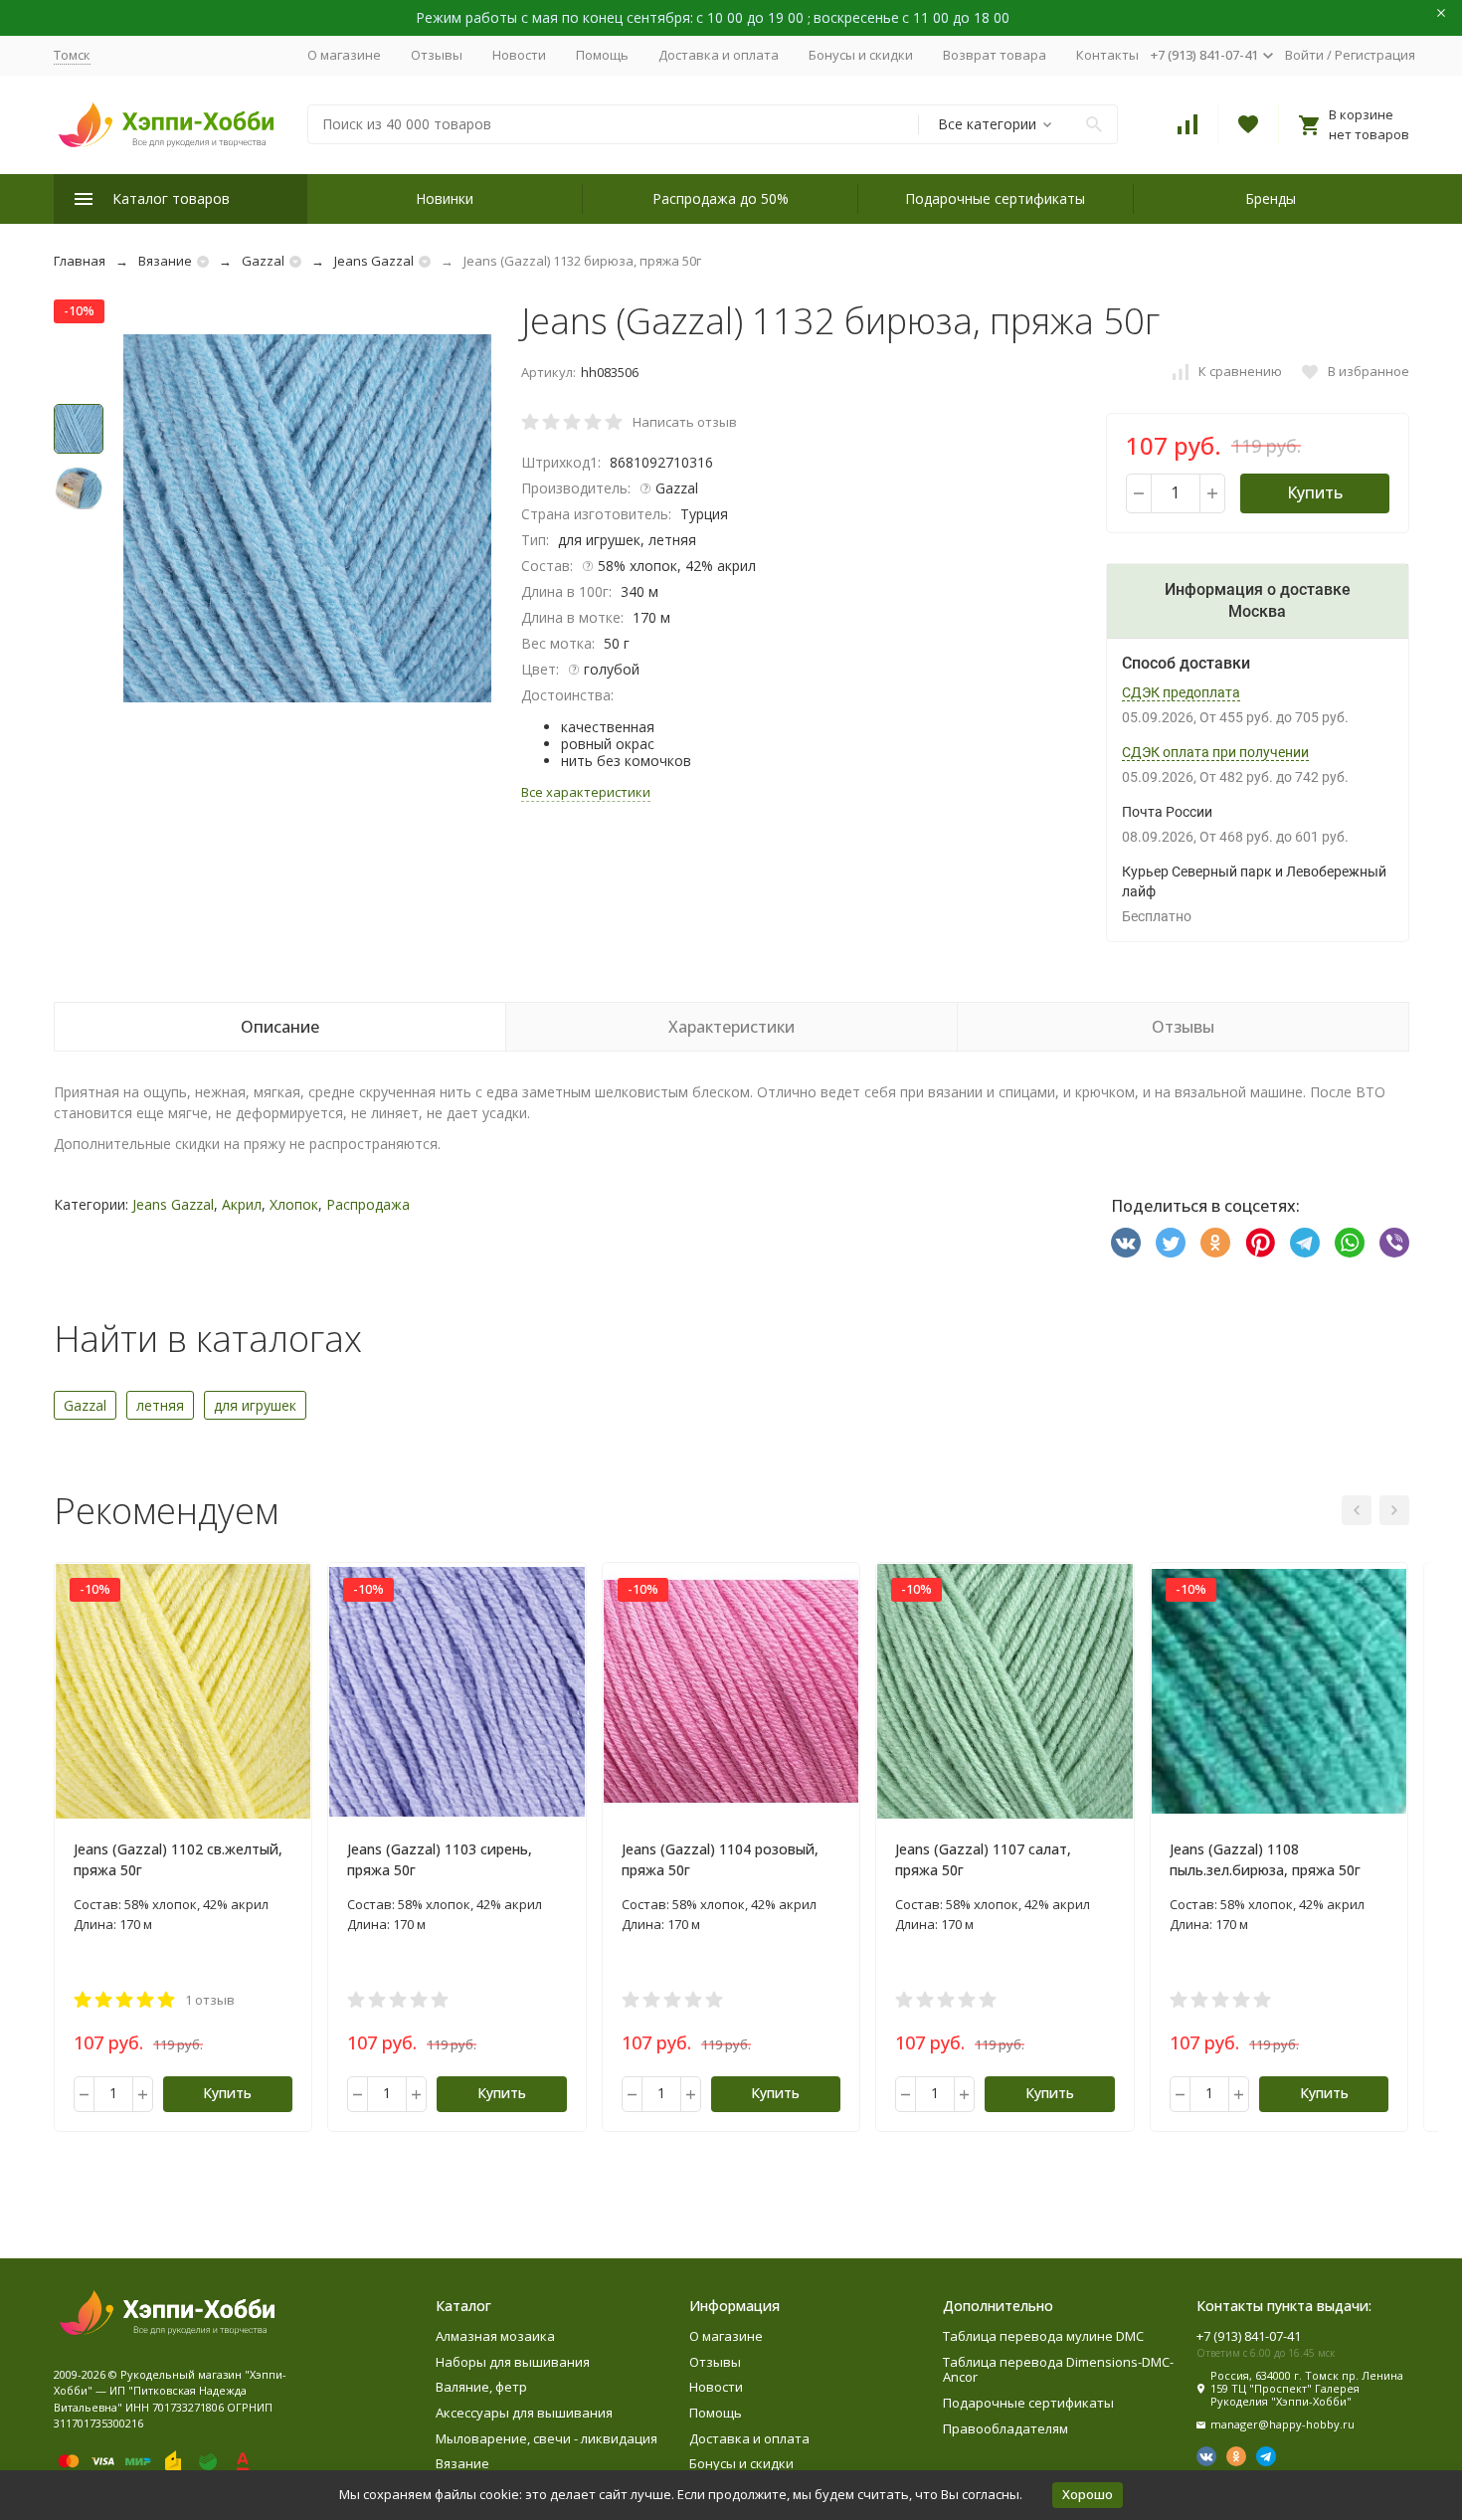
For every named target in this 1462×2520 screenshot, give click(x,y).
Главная (80, 261)
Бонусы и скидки (861, 55)
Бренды (1271, 198)
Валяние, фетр (481, 2387)
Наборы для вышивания (513, 2362)
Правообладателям (1005, 2428)
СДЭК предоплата (1181, 692)
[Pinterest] (1260, 1243)
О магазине (344, 55)
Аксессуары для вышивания (524, 2413)
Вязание (165, 261)
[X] (1171, 1243)
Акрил (242, 1204)
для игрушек (255, 1405)
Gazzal (263, 261)
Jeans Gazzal (374, 261)
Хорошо (1088, 2494)
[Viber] (1394, 1243)
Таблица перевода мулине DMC (1043, 2336)
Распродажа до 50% (721, 198)
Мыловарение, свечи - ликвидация (547, 2438)
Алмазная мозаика (495, 2336)
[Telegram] (1305, 1243)
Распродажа (368, 1204)
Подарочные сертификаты (995, 198)
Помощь (602, 55)
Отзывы (437, 55)
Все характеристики (586, 792)
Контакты (1107, 55)
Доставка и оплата (719, 55)
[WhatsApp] (1350, 1243)
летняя (160, 1405)
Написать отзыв (685, 422)
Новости (519, 55)
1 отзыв (210, 2000)
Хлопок (294, 1204)
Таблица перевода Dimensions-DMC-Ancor (1058, 2370)
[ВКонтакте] (1126, 1243)
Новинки (445, 198)
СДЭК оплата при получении (1215, 752)
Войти (1304, 55)
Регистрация (1375, 55)
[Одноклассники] (1215, 1243)
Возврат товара (995, 55)
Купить (1315, 492)
